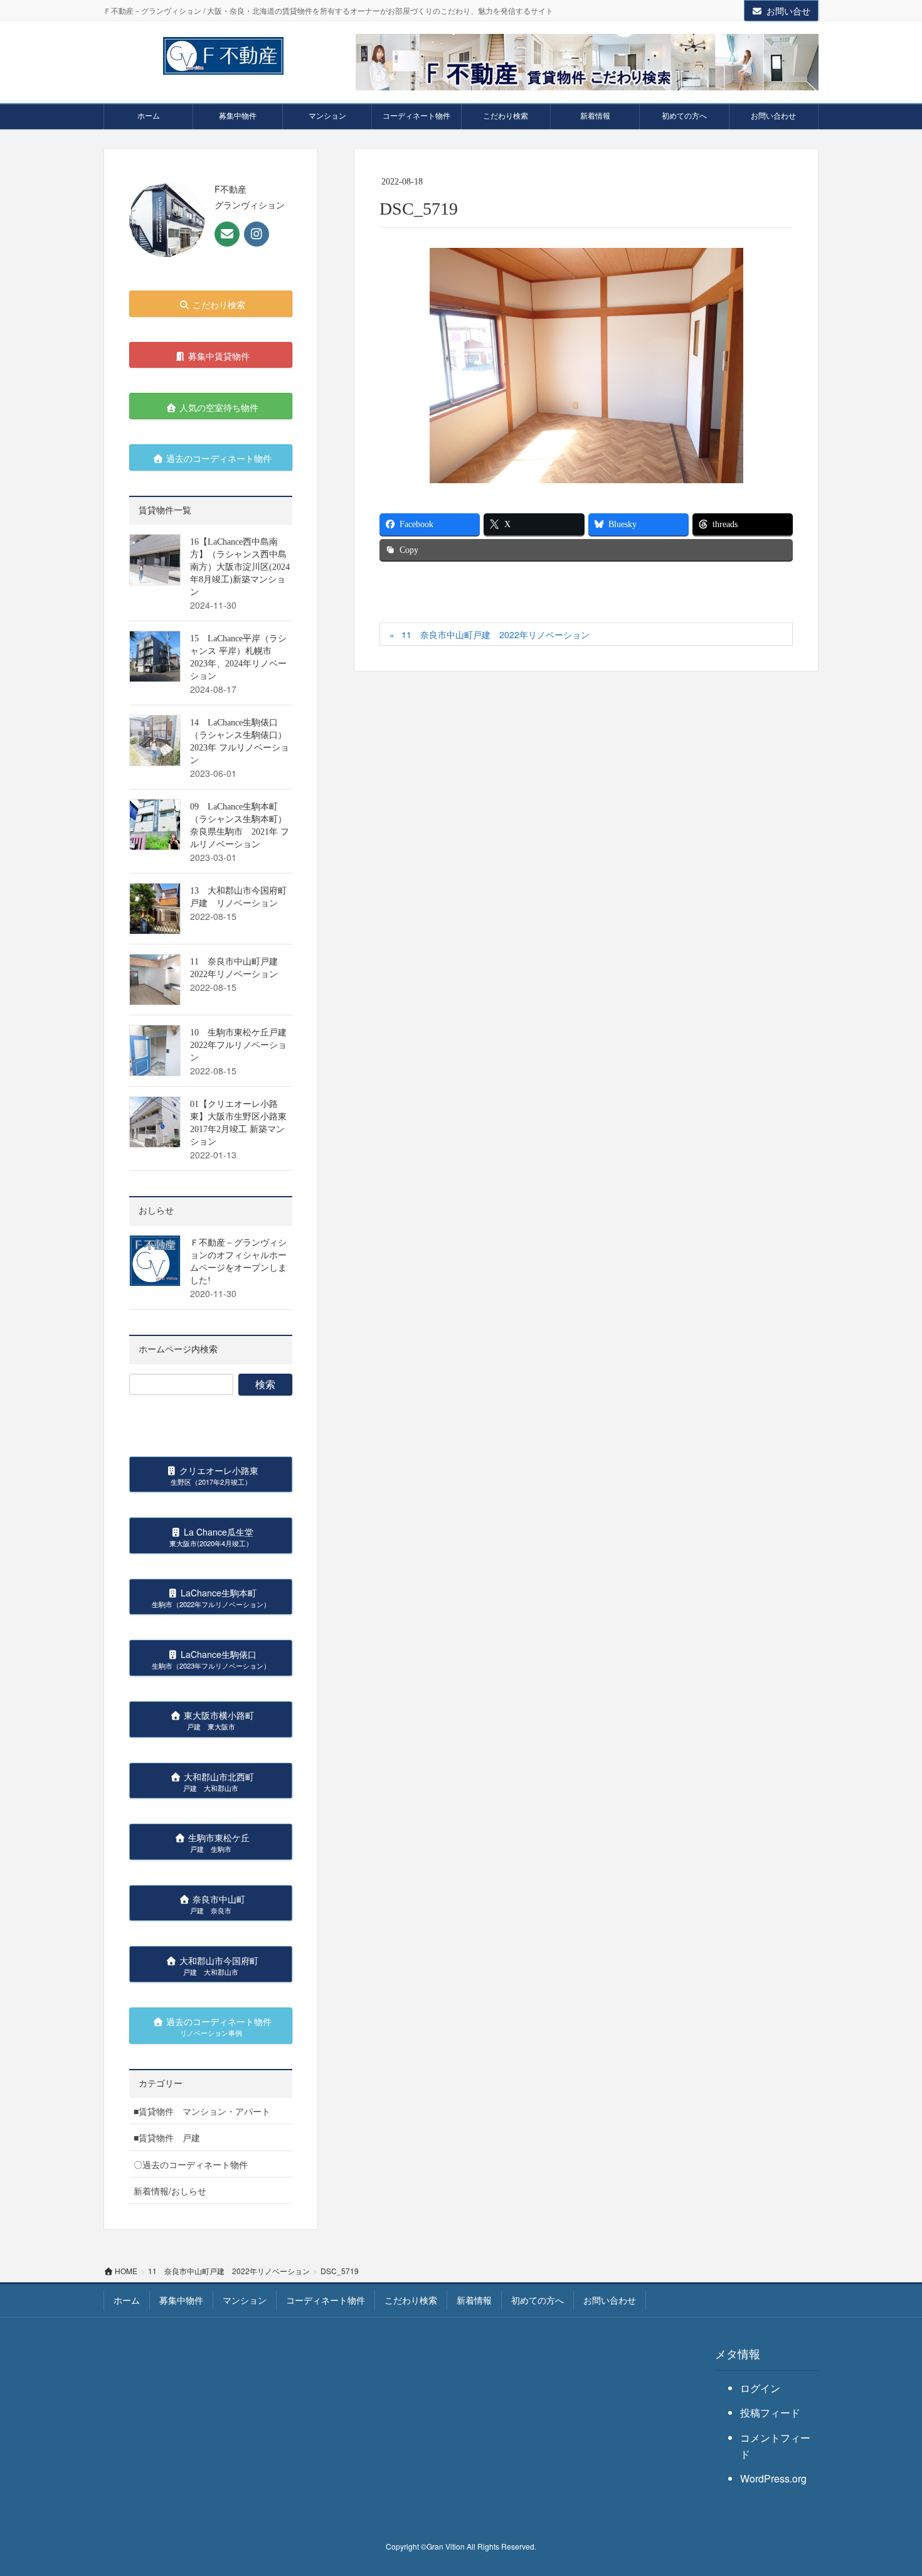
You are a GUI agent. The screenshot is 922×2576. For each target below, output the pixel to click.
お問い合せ (788, 11)
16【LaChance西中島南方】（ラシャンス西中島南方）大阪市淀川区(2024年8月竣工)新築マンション (240, 567)
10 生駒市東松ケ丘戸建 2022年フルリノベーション (243, 1045)
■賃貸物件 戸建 (167, 2137)
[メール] (227, 234)
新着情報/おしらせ (170, 2191)
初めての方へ (538, 2300)
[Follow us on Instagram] (257, 234)
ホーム (127, 2300)
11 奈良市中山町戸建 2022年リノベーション (495, 634)
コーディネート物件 (326, 2300)
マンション (245, 2300)
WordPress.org (773, 2478)
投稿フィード (770, 2413)
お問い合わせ (610, 2300)
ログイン (760, 2388)
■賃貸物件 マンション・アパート (202, 2111)
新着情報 (474, 2300)
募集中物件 (181, 2300)
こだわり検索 (411, 2300)
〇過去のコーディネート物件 (191, 2164)
